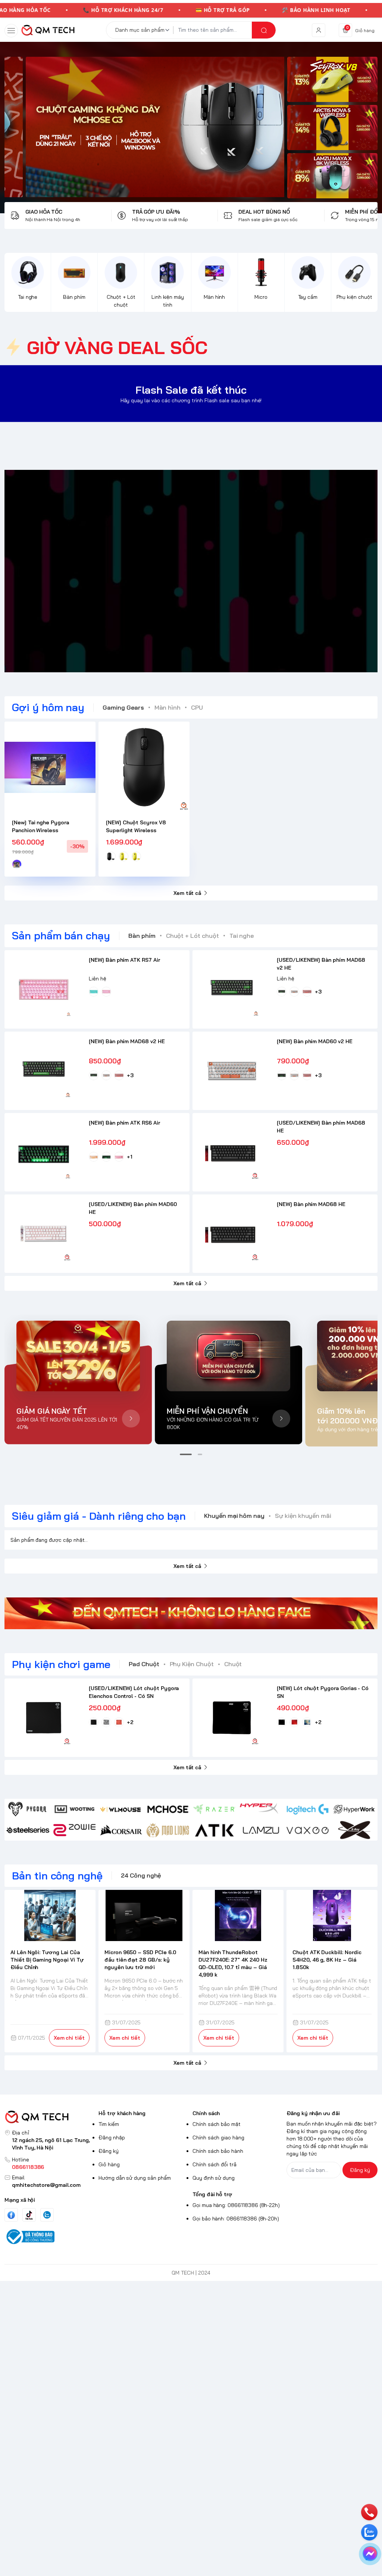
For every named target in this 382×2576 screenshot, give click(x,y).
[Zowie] (74, 1830)
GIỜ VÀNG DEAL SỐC (117, 347)
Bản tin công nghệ (57, 1876)
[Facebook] (11, 2215)
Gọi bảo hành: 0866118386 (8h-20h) (236, 2219)
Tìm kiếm (109, 2124)
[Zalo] (47, 2215)
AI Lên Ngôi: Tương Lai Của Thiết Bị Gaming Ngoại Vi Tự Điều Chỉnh (47, 1960)
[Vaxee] (308, 1830)
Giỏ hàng (109, 2164)
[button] (186, 1454)
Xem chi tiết (69, 2038)
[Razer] (214, 1809)
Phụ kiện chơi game (61, 1664)
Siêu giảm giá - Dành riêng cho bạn (99, 1516)
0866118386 (28, 2167)
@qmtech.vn (152, 571)
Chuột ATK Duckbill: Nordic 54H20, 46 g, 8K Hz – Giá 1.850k (327, 1960)
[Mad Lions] (168, 1830)
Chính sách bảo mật (217, 2124)
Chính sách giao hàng (218, 2138)
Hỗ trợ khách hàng (122, 2113)
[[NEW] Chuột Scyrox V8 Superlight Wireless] (144, 767)
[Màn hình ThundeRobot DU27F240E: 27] (238, 1915)
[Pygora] (28, 1809)
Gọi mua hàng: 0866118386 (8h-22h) (236, 2205)
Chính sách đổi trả (215, 2164)
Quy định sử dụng (214, 2178)
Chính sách (206, 2113)
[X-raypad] (354, 1830)
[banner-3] (144, 127)
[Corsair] (121, 1830)
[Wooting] (74, 1809)
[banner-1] (332, 79)
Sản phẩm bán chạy (61, 935)
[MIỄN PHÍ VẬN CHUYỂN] (228, 1356)
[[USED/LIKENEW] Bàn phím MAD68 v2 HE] (232, 989)
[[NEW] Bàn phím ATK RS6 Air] (44, 1152)
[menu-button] (11, 31)
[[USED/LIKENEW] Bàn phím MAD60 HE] (44, 1234)
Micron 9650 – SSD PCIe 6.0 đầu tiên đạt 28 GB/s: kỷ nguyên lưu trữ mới (140, 1960)
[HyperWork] (354, 1809)
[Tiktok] (29, 2215)
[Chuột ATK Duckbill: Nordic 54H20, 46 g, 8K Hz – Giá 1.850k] (332, 1915)
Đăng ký (109, 2151)
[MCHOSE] (168, 1809)
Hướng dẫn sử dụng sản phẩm (135, 2178)
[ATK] (214, 1830)
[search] (264, 30)
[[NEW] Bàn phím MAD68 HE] (232, 1234)
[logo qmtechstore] (50, 2117)
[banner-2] (332, 128)
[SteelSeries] (28, 1830)
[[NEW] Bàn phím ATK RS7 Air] (44, 989)
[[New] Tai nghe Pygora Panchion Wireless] (50, 767)
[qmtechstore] (48, 30)
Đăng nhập (112, 2138)
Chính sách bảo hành (218, 2151)
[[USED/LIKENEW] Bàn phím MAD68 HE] (232, 1152)
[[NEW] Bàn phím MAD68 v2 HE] (44, 1071)
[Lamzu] (261, 1830)
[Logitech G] (308, 1809)
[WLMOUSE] (121, 1809)
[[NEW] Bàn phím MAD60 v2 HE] (232, 1071)
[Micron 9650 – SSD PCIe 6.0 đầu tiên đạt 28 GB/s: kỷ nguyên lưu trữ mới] (144, 1915)
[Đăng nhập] (319, 30)
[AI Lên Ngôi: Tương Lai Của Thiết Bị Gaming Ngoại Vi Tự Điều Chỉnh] (50, 1915)
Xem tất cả (187, 893)
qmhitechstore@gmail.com (46, 2185)
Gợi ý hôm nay (48, 707)
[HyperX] (261, 1809)
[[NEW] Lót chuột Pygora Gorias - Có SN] (232, 1718)
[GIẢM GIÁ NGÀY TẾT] (78, 1356)
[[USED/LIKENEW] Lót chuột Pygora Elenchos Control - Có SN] (44, 1718)
